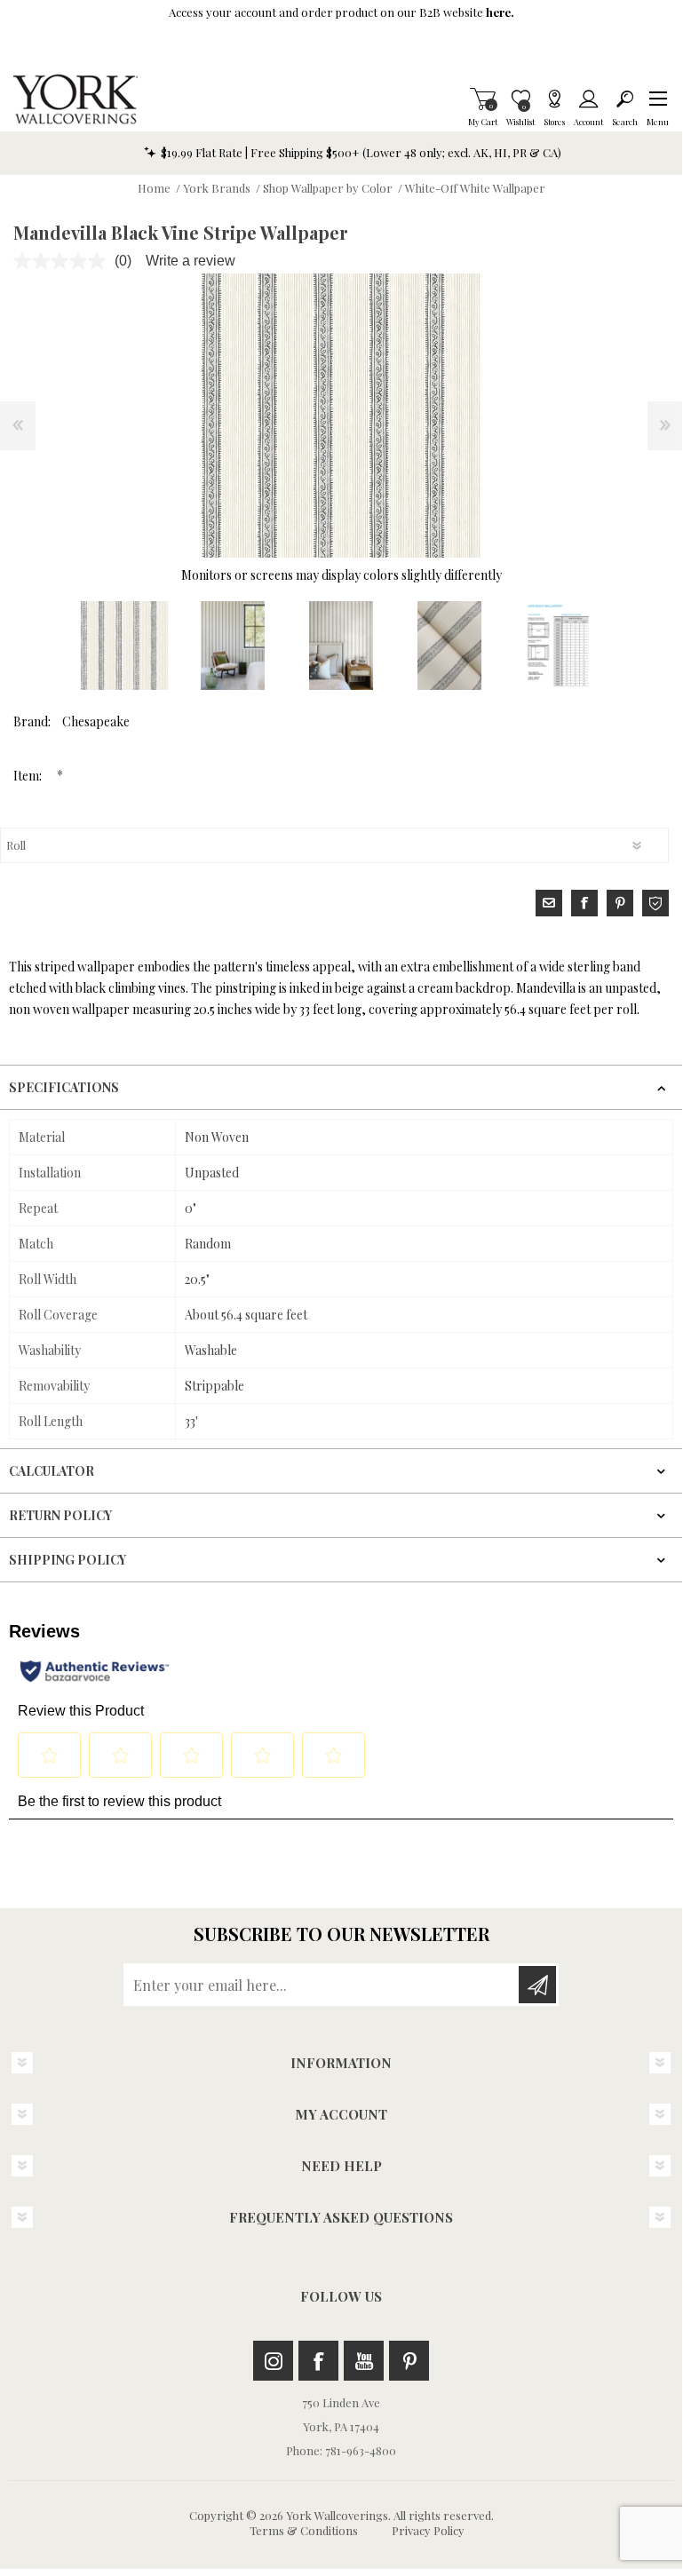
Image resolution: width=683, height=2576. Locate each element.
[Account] (588, 99)
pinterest (620, 903)
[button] (658, 99)
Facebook (318, 2361)
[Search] (625, 99)
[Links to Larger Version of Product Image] (341, 416)
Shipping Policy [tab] (68, 1560)
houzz (655, 903)
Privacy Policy (428, 2530)
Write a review (191, 261)
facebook (584, 903)
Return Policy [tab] (60, 1515)
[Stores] (554, 99)
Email (549, 903)
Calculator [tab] (52, 1471)
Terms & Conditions (304, 2530)
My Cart (483, 99)
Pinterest (409, 2361)
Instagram (273, 2361)
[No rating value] (64, 261)
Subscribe (537, 1985)
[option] (124, 646)
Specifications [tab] (64, 1087)
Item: (29, 776)
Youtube (364, 2361)
